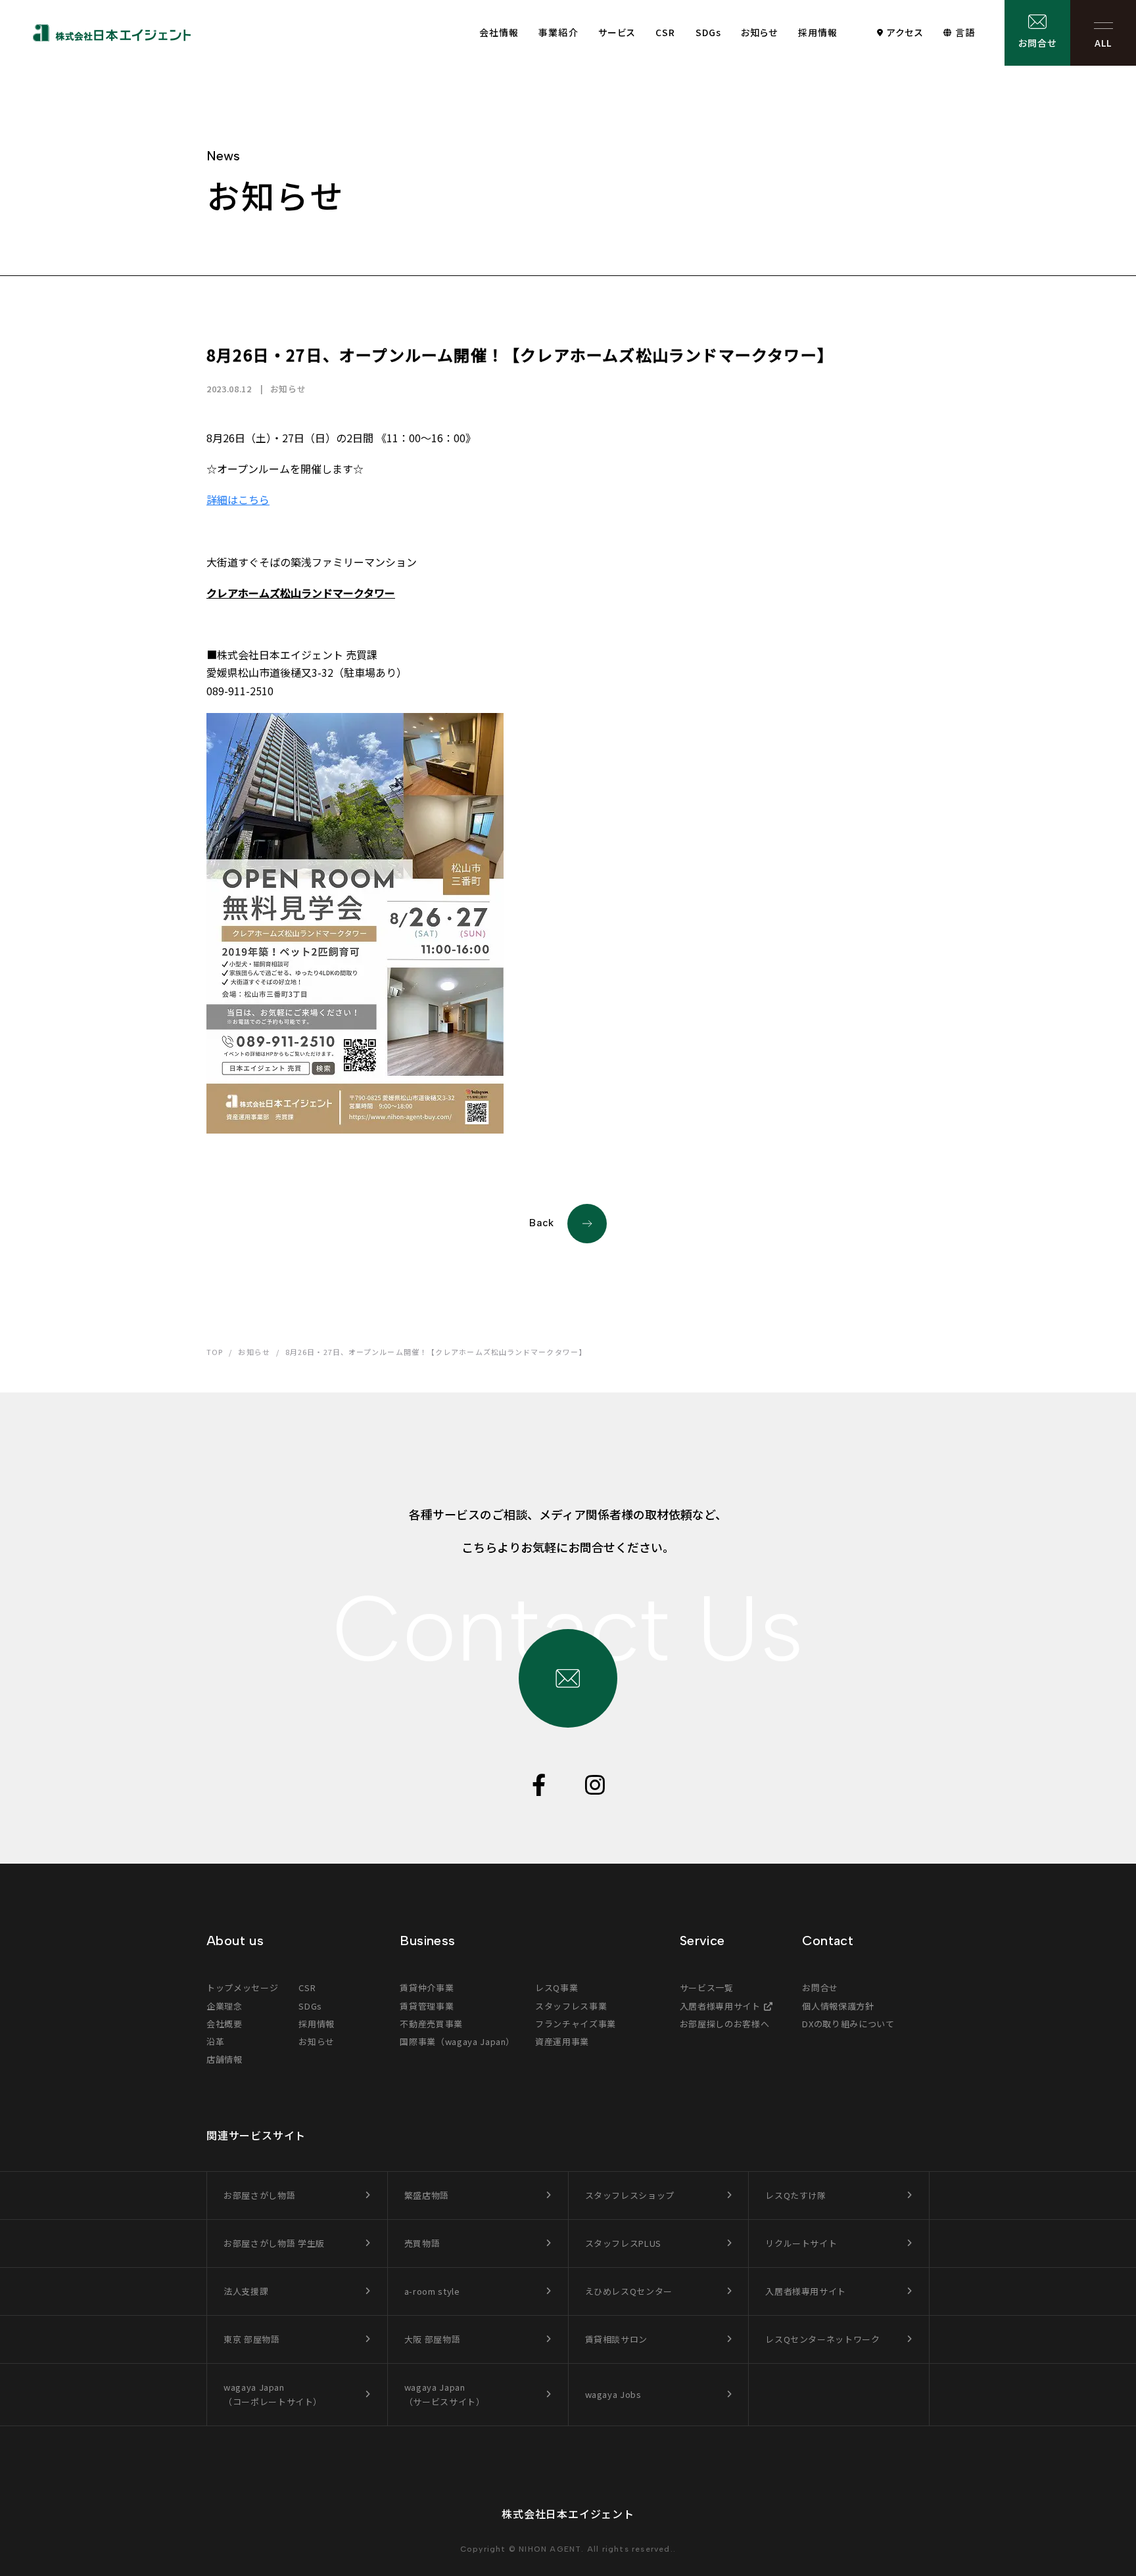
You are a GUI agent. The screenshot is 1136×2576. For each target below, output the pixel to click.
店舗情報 (225, 2059)
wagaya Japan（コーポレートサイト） (273, 2394)
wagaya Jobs (613, 2394)
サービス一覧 (707, 1988)
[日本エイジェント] (112, 33)
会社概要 (225, 2024)
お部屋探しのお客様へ (725, 2024)
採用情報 (818, 32)
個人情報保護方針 (838, 2006)
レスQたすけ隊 (796, 2195)
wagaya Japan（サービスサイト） (445, 2394)
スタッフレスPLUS (624, 2243)
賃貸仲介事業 (427, 1988)
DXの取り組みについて (848, 2024)
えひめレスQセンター (629, 2291)
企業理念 (225, 2006)
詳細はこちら (238, 499)
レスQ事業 (556, 1988)
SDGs (708, 32)
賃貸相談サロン (617, 2339)
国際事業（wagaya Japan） (457, 2041)
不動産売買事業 (431, 2024)
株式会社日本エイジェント (568, 2514)
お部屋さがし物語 (259, 2195)
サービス (617, 32)
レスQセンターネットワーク (822, 2339)
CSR (665, 32)
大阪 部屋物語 (433, 2339)
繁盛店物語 (427, 2195)
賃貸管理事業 (427, 2006)
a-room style (432, 2291)
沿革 (215, 2041)
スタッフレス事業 (571, 2006)
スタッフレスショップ (630, 2195)
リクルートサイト (801, 2243)
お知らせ (759, 32)
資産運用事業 (562, 2041)
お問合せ (1037, 43)
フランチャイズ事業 (576, 2024)
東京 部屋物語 (252, 2339)
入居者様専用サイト (720, 2006)
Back (542, 1223)
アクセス (905, 32)
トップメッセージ (242, 1988)
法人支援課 (246, 2291)
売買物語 (422, 2243)
